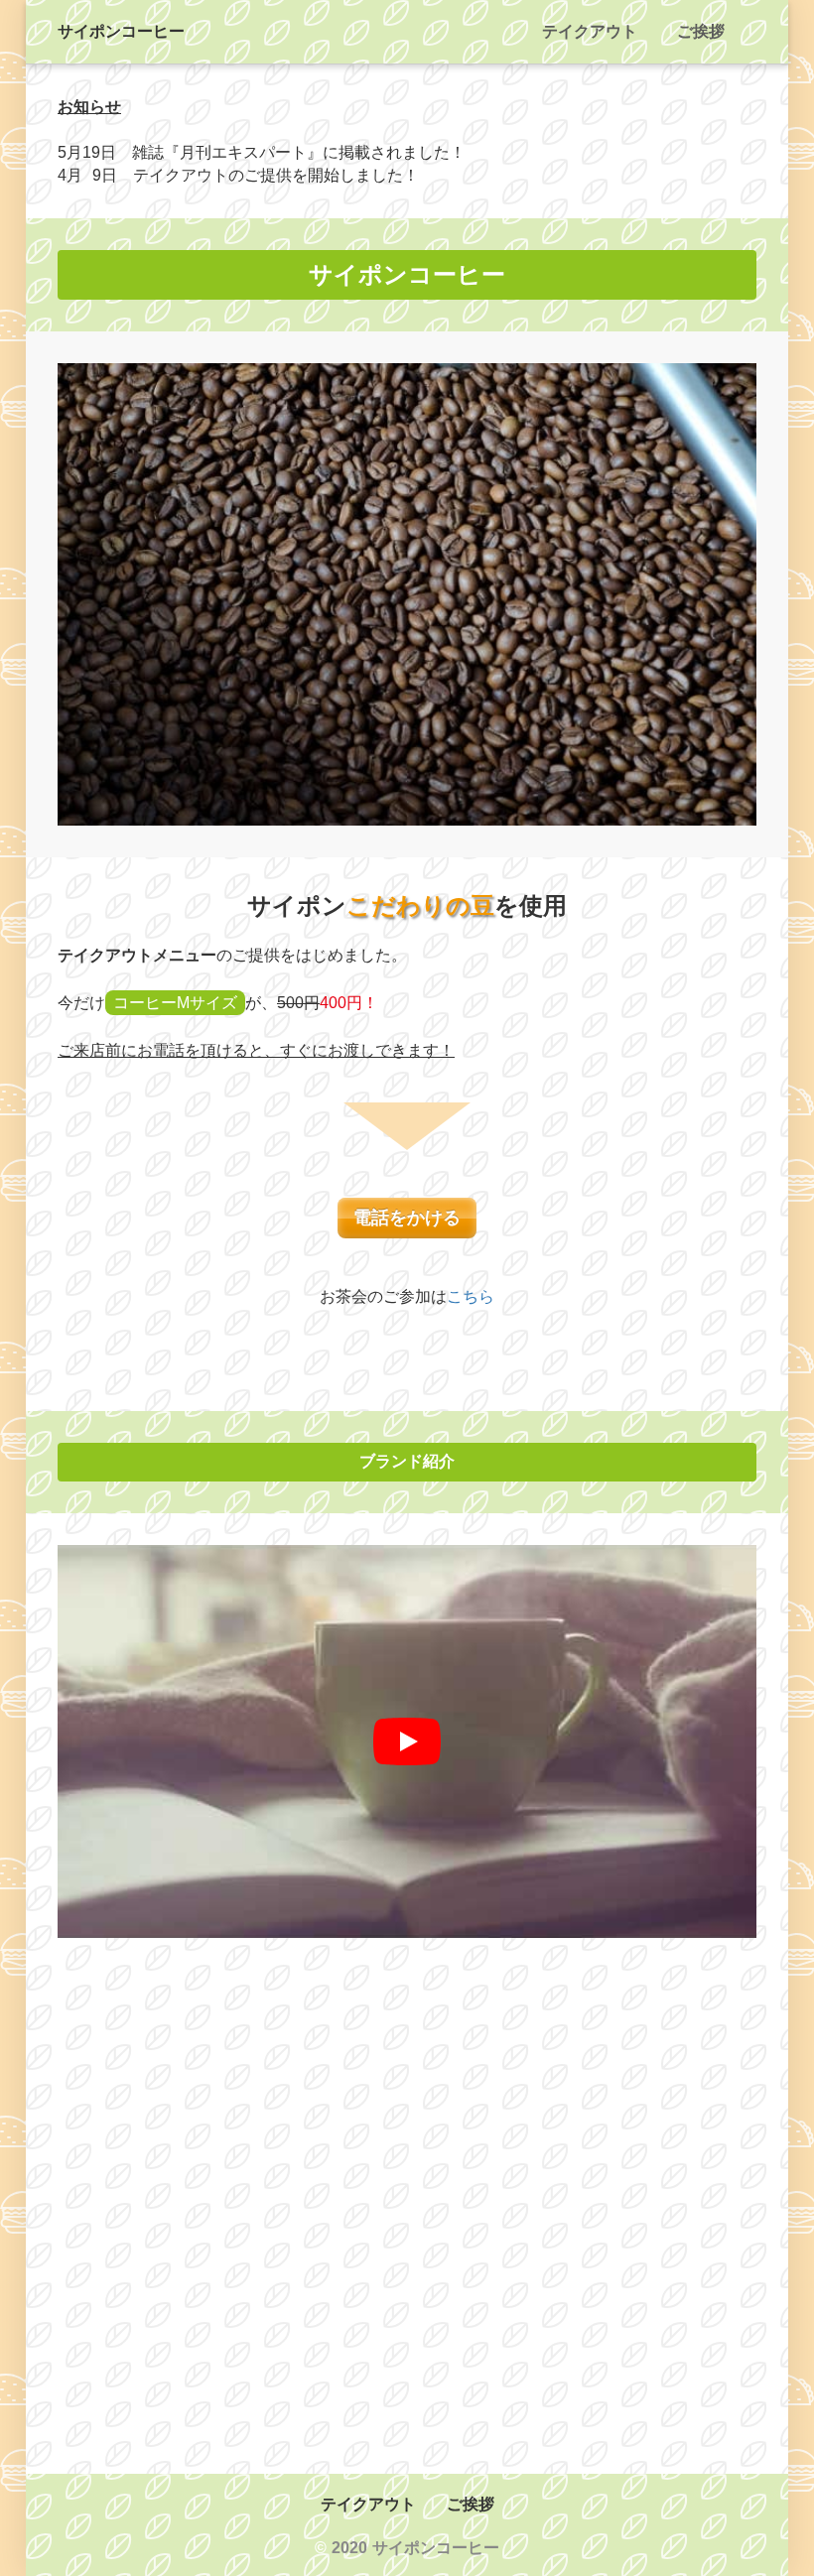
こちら (471, 1296)
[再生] (407, 1741)
